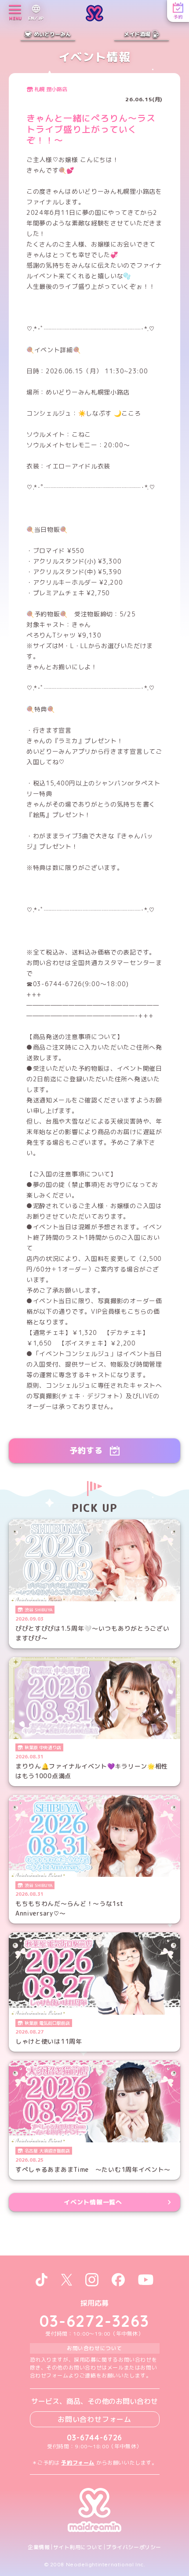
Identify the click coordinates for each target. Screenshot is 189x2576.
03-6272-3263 (94, 2321)
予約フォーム (78, 2463)
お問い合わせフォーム (94, 2419)
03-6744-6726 (95, 2438)
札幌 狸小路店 (51, 89)
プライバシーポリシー (134, 2547)
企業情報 (39, 2547)
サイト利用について (78, 2547)
